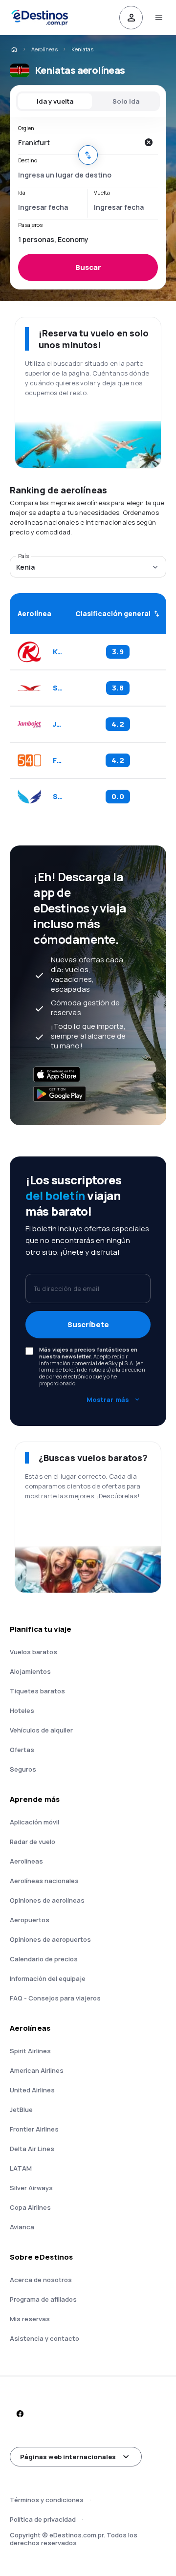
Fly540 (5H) (57, 760)
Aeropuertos (30, 1920)
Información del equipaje (48, 1978)
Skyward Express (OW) (57, 688)
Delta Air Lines (32, 2149)
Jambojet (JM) (57, 724)
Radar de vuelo (33, 1842)
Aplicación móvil (34, 1822)
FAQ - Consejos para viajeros (55, 1998)
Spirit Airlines (30, 2051)
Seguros (23, 1769)
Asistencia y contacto (44, 2338)
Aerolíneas (44, 49)
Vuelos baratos (33, 1652)
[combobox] (78, 142)
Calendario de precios (44, 1959)
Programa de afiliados (43, 2299)
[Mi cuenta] (131, 18)
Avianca (22, 2227)
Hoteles (22, 1710)
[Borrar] (148, 142)
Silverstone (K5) (57, 797)
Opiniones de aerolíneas (47, 1900)
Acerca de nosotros (41, 2280)
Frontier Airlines (34, 2129)
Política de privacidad (43, 2519)
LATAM (21, 2168)
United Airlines (32, 2090)
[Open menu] (158, 18)
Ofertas (22, 1750)
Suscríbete (88, 1324)
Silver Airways (31, 2188)
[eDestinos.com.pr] (14, 49)
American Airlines (37, 2070)
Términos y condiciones (47, 2500)
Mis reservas (30, 2319)
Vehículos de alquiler (41, 1730)
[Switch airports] (88, 155)
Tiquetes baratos (37, 1691)
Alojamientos (30, 1671)
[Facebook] (20, 2414)
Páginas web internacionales (68, 2457)
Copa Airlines (30, 2207)
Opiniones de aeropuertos (50, 1939)
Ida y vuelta (55, 101)
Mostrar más (108, 1399)
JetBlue (21, 2110)
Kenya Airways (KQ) (57, 652)
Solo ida (126, 101)
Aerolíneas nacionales (44, 1881)
